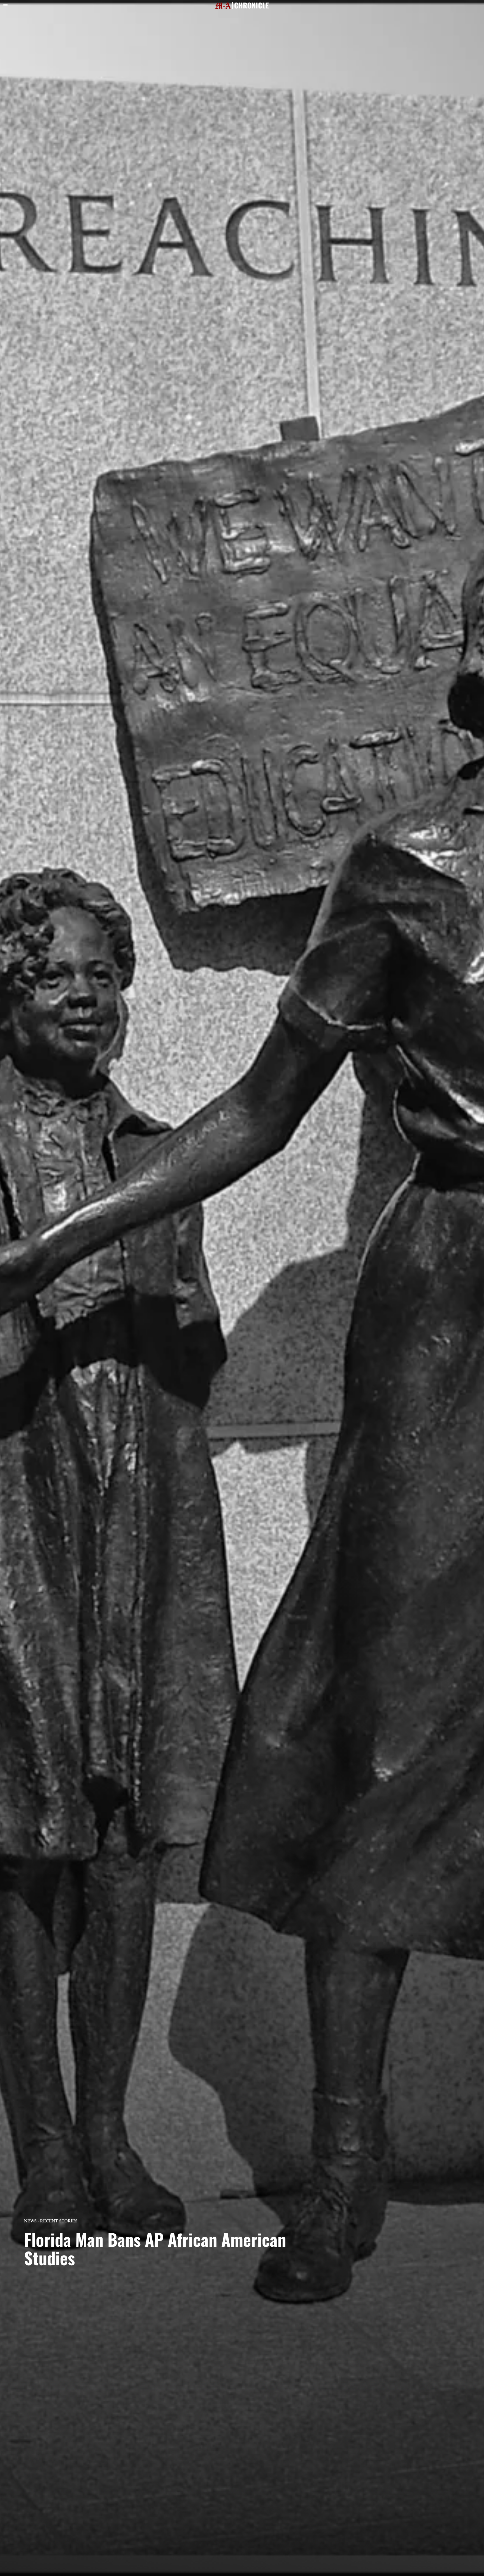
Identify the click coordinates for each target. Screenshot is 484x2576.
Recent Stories (59, 2221)
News (30, 2221)
